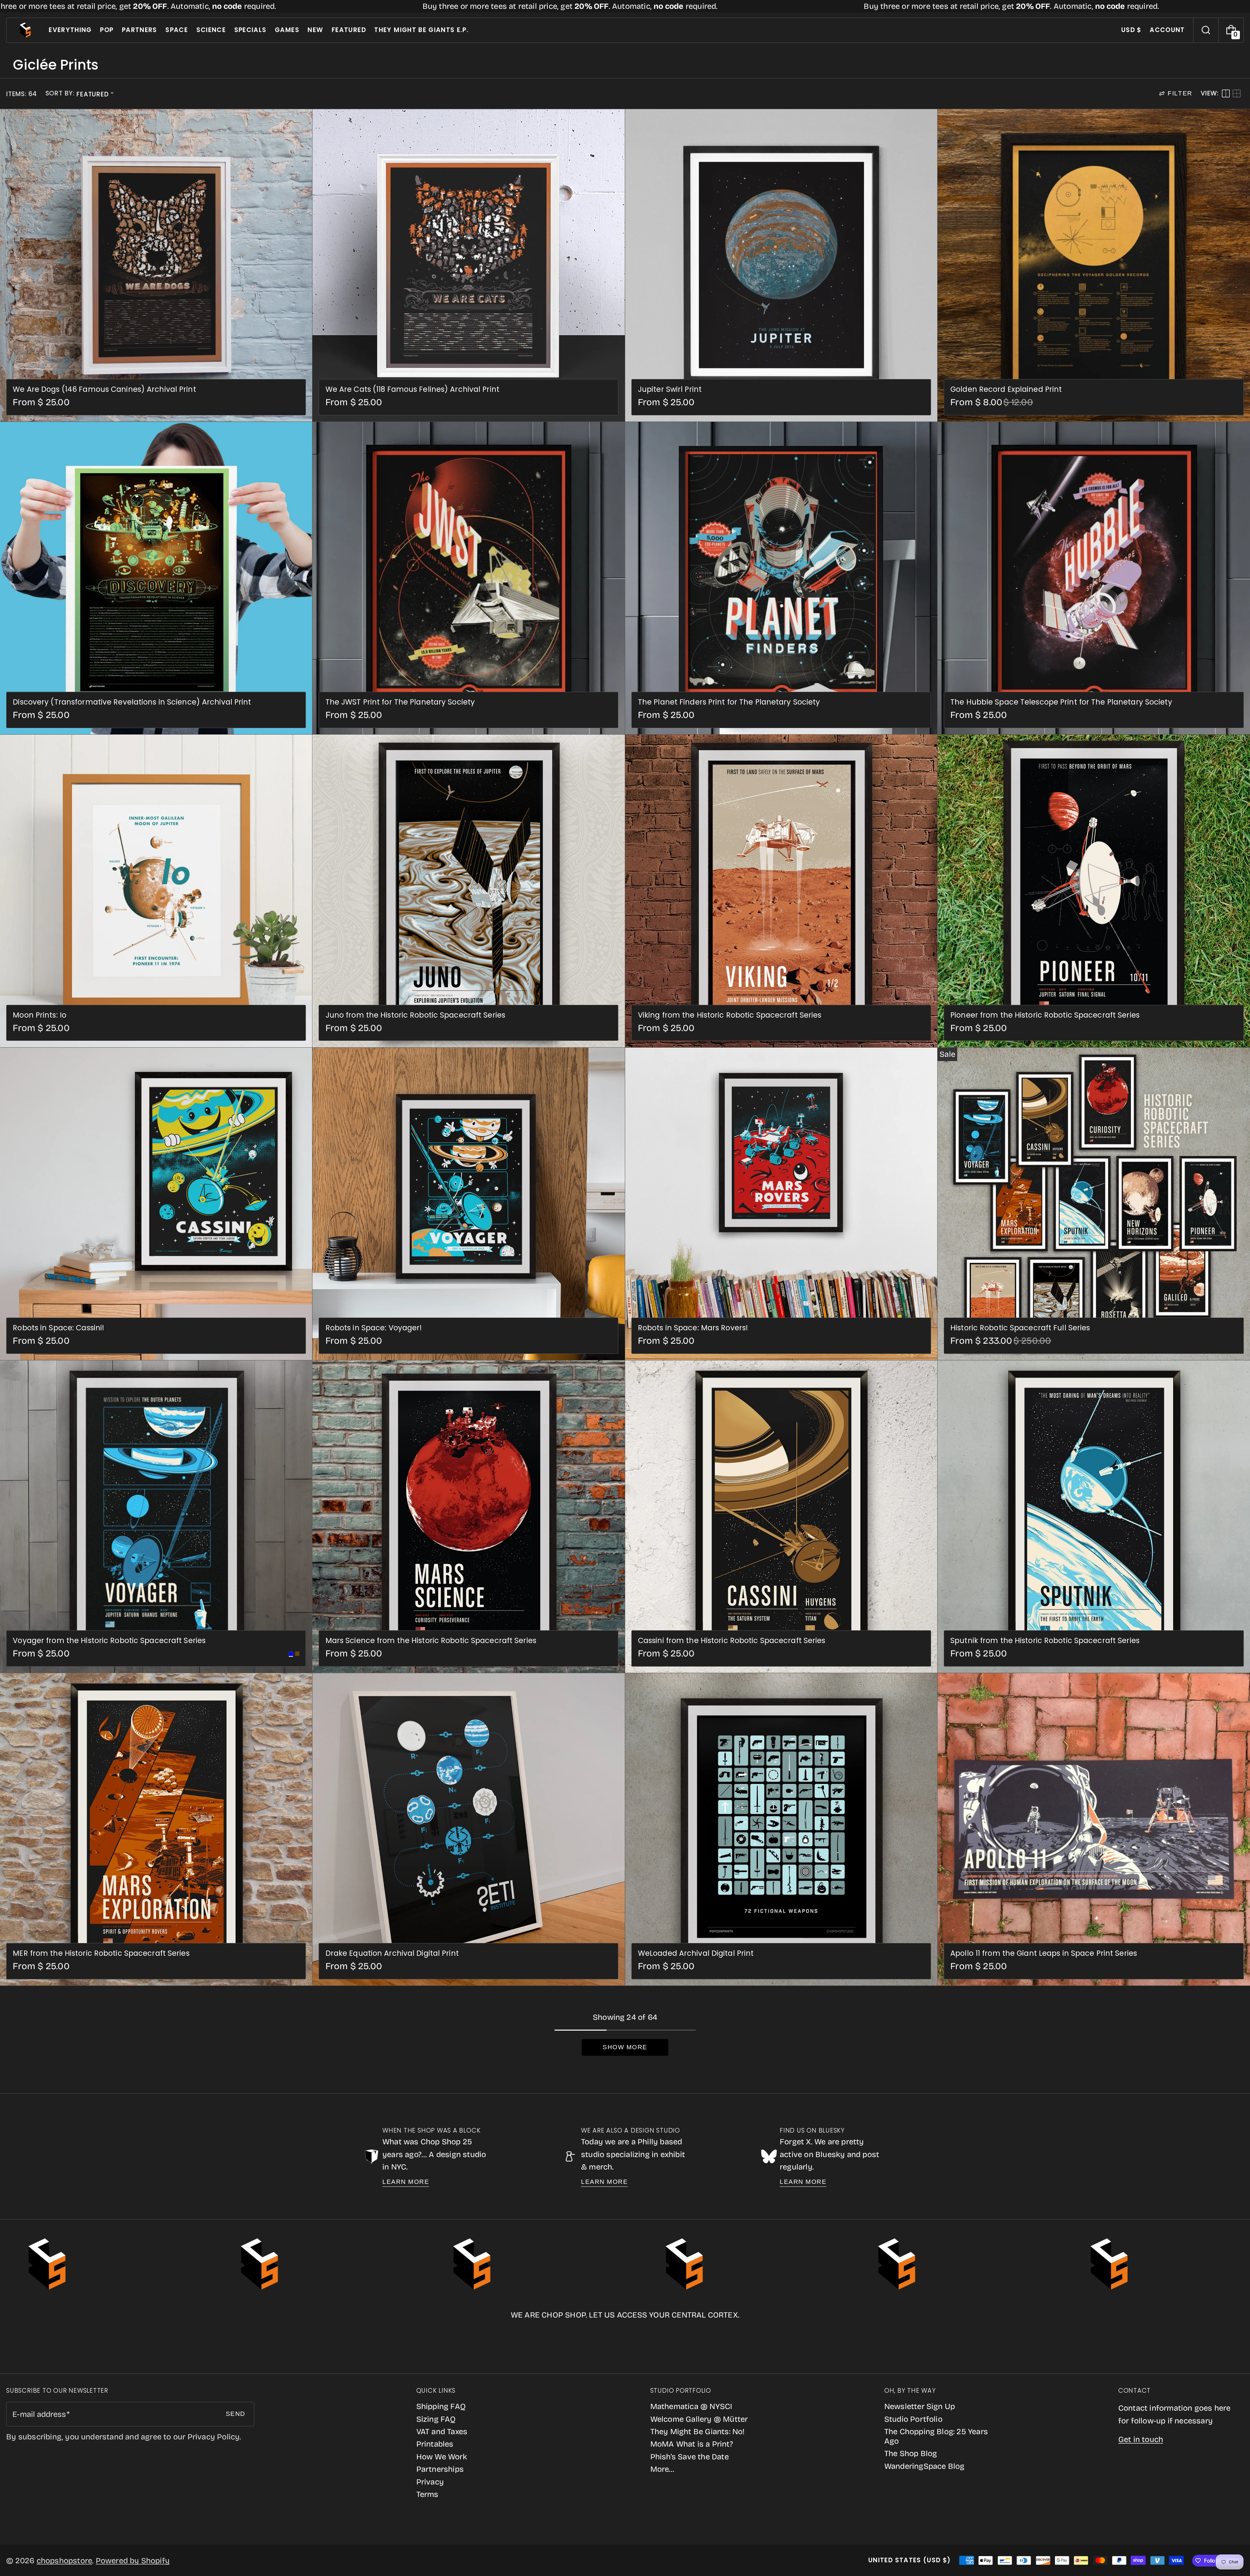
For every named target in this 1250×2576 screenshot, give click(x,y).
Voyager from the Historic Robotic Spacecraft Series (109, 1641)
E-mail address (39, 2414)
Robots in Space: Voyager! (374, 1328)
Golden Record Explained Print (1006, 389)
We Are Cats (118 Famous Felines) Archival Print (412, 389)
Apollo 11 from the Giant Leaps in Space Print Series (1044, 1953)
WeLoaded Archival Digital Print (696, 1953)
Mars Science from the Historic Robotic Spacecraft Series (431, 1641)
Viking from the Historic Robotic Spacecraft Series (730, 1015)
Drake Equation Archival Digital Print (392, 1953)
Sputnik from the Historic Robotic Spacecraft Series (1045, 1641)
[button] (1206, 30)
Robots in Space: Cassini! (58, 1328)
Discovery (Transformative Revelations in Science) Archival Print (132, 702)
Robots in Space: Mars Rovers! (693, 1328)
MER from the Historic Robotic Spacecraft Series (101, 1953)
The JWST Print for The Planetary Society (400, 702)
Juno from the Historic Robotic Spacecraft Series (415, 1015)
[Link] (625, 6)
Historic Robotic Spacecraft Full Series (1020, 1328)
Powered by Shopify (133, 2561)
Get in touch (1141, 2439)
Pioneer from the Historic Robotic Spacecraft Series (1045, 1015)
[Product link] (156, 265)
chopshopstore (65, 2561)
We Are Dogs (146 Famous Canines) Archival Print (104, 389)
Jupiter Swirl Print (670, 389)
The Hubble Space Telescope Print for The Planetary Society (1061, 702)
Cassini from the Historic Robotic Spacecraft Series (732, 1641)
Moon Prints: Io (40, 1015)
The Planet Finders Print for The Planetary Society (729, 702)
